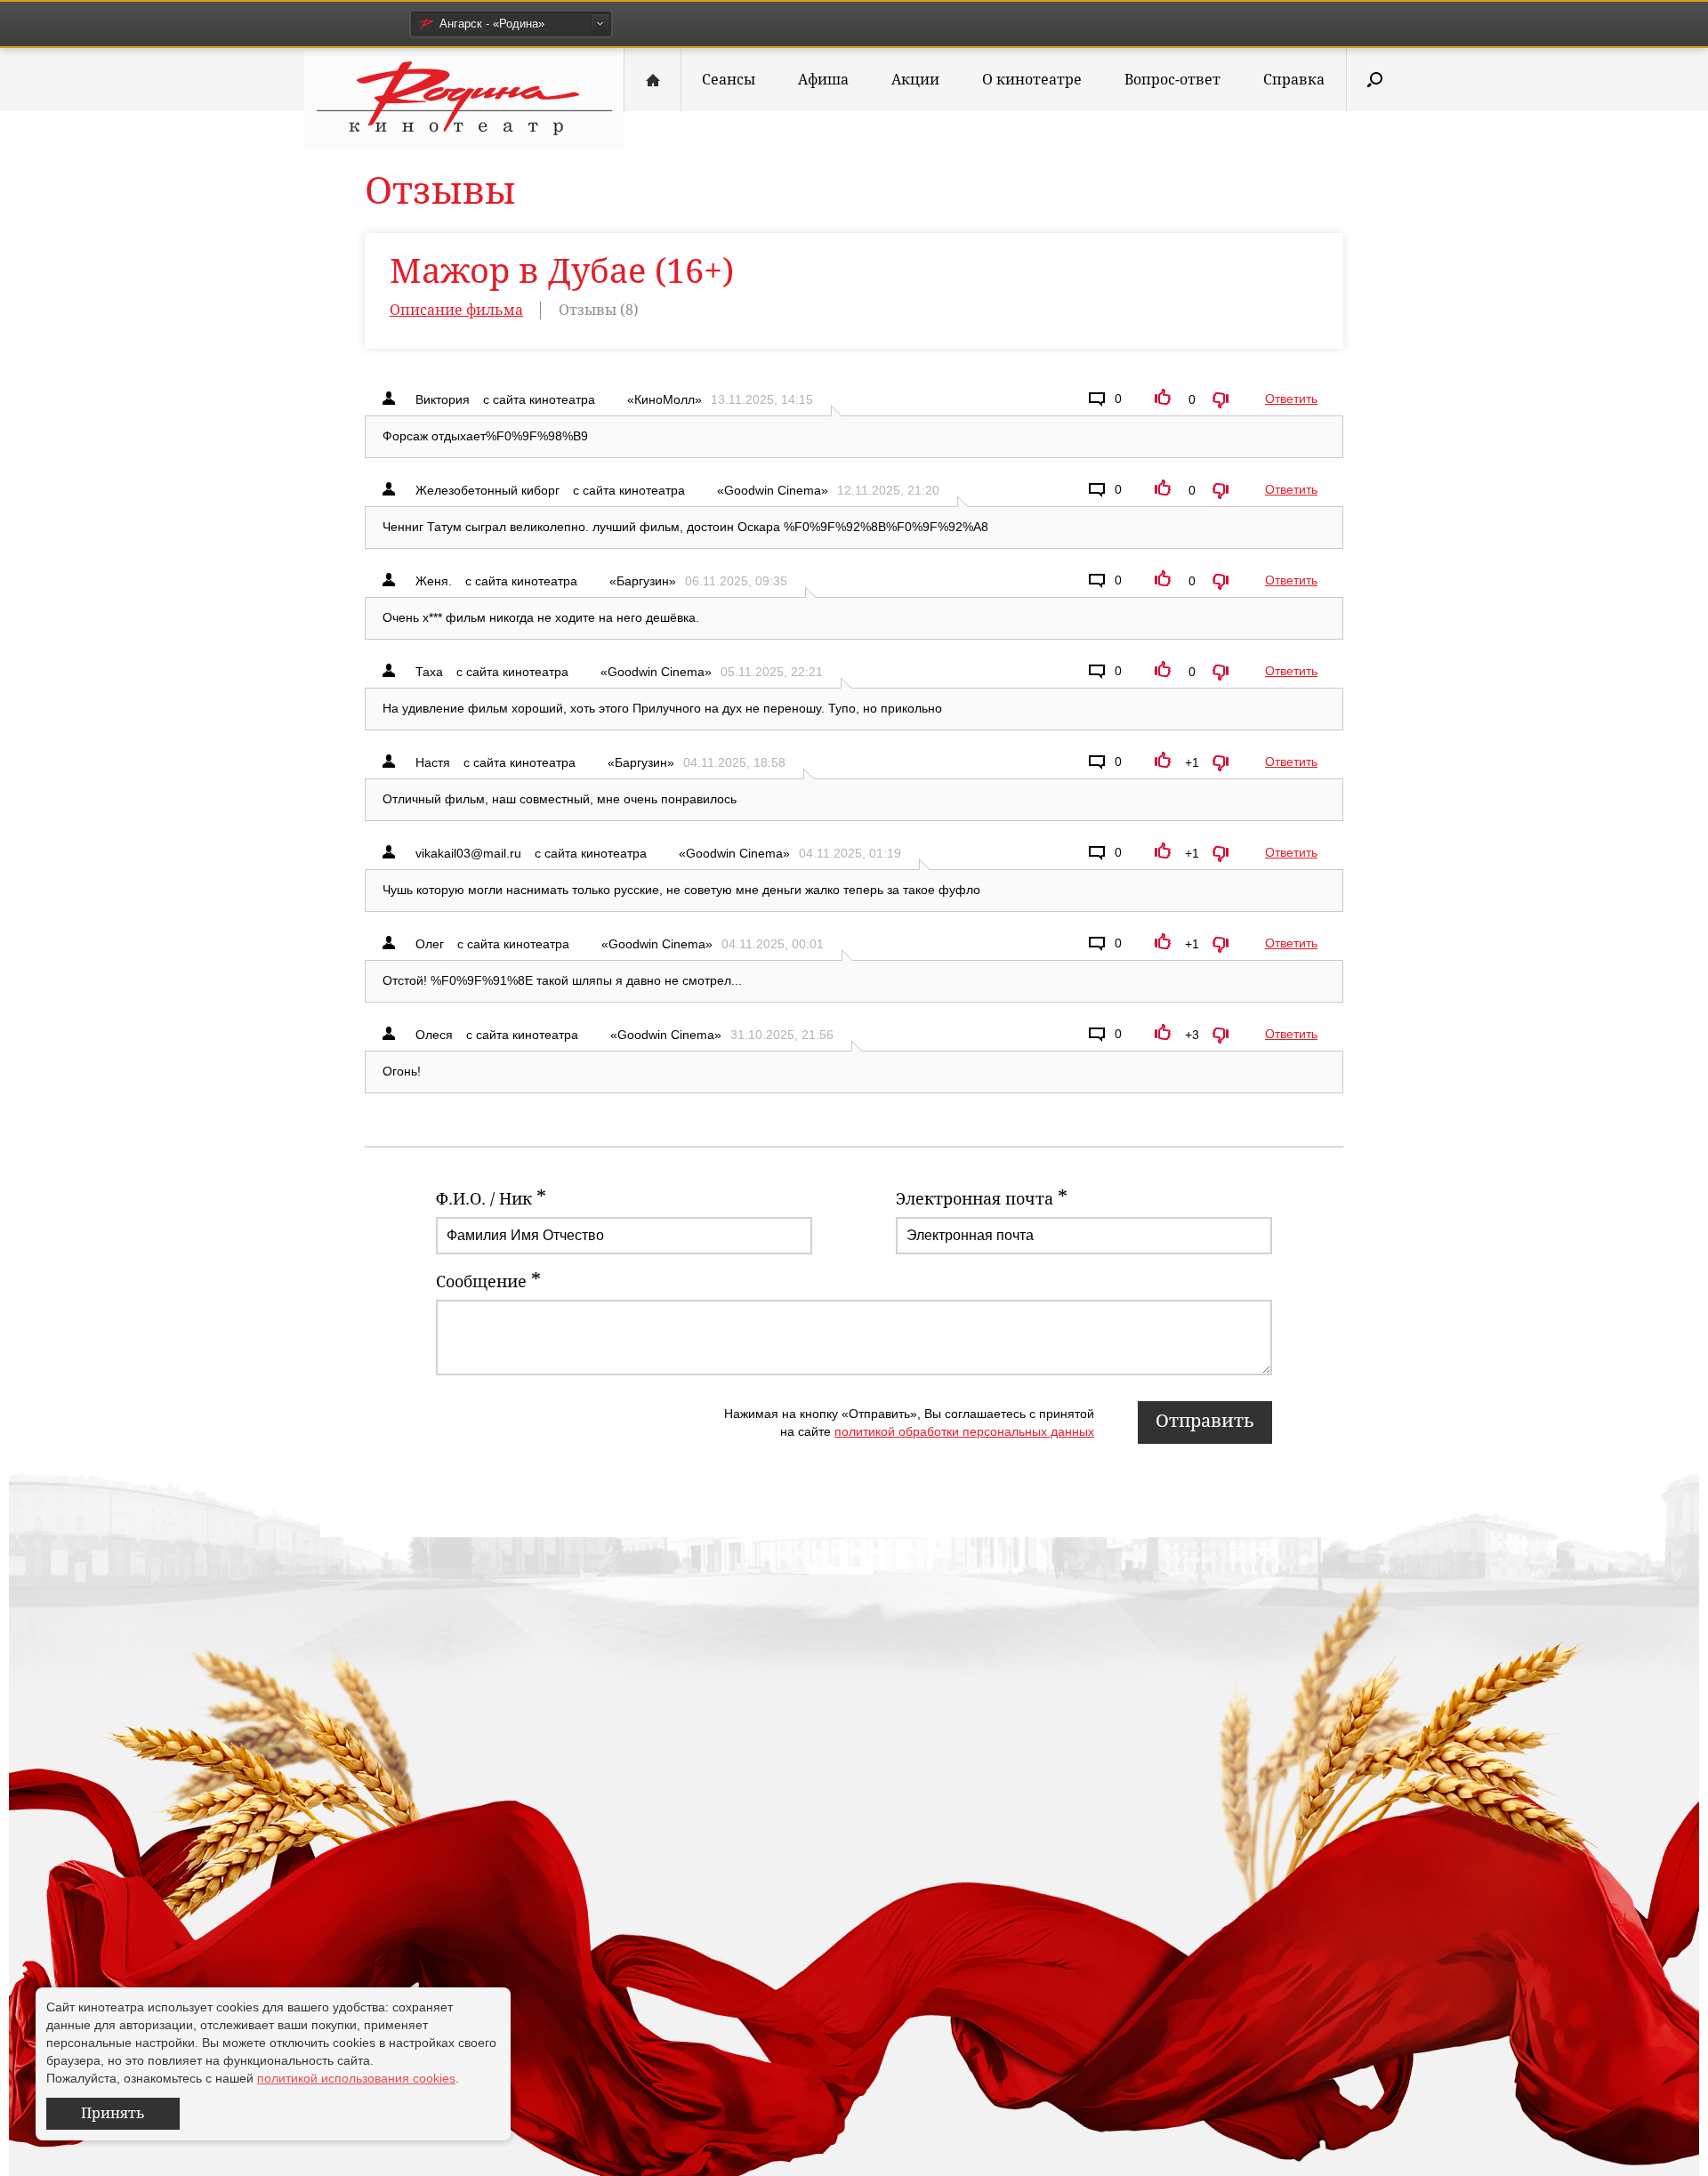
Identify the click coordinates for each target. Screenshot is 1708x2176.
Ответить (1291, 399)
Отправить (1205, 1421)
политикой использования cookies (356, 2078)
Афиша (823, 80)
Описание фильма (456, 310)
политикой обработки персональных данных (964, 1431)
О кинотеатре (1032, 80)
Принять (113, 2113)
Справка (1294, 80)
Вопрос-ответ (1172, 80)
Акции (915, 80)
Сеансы (729, 80)
